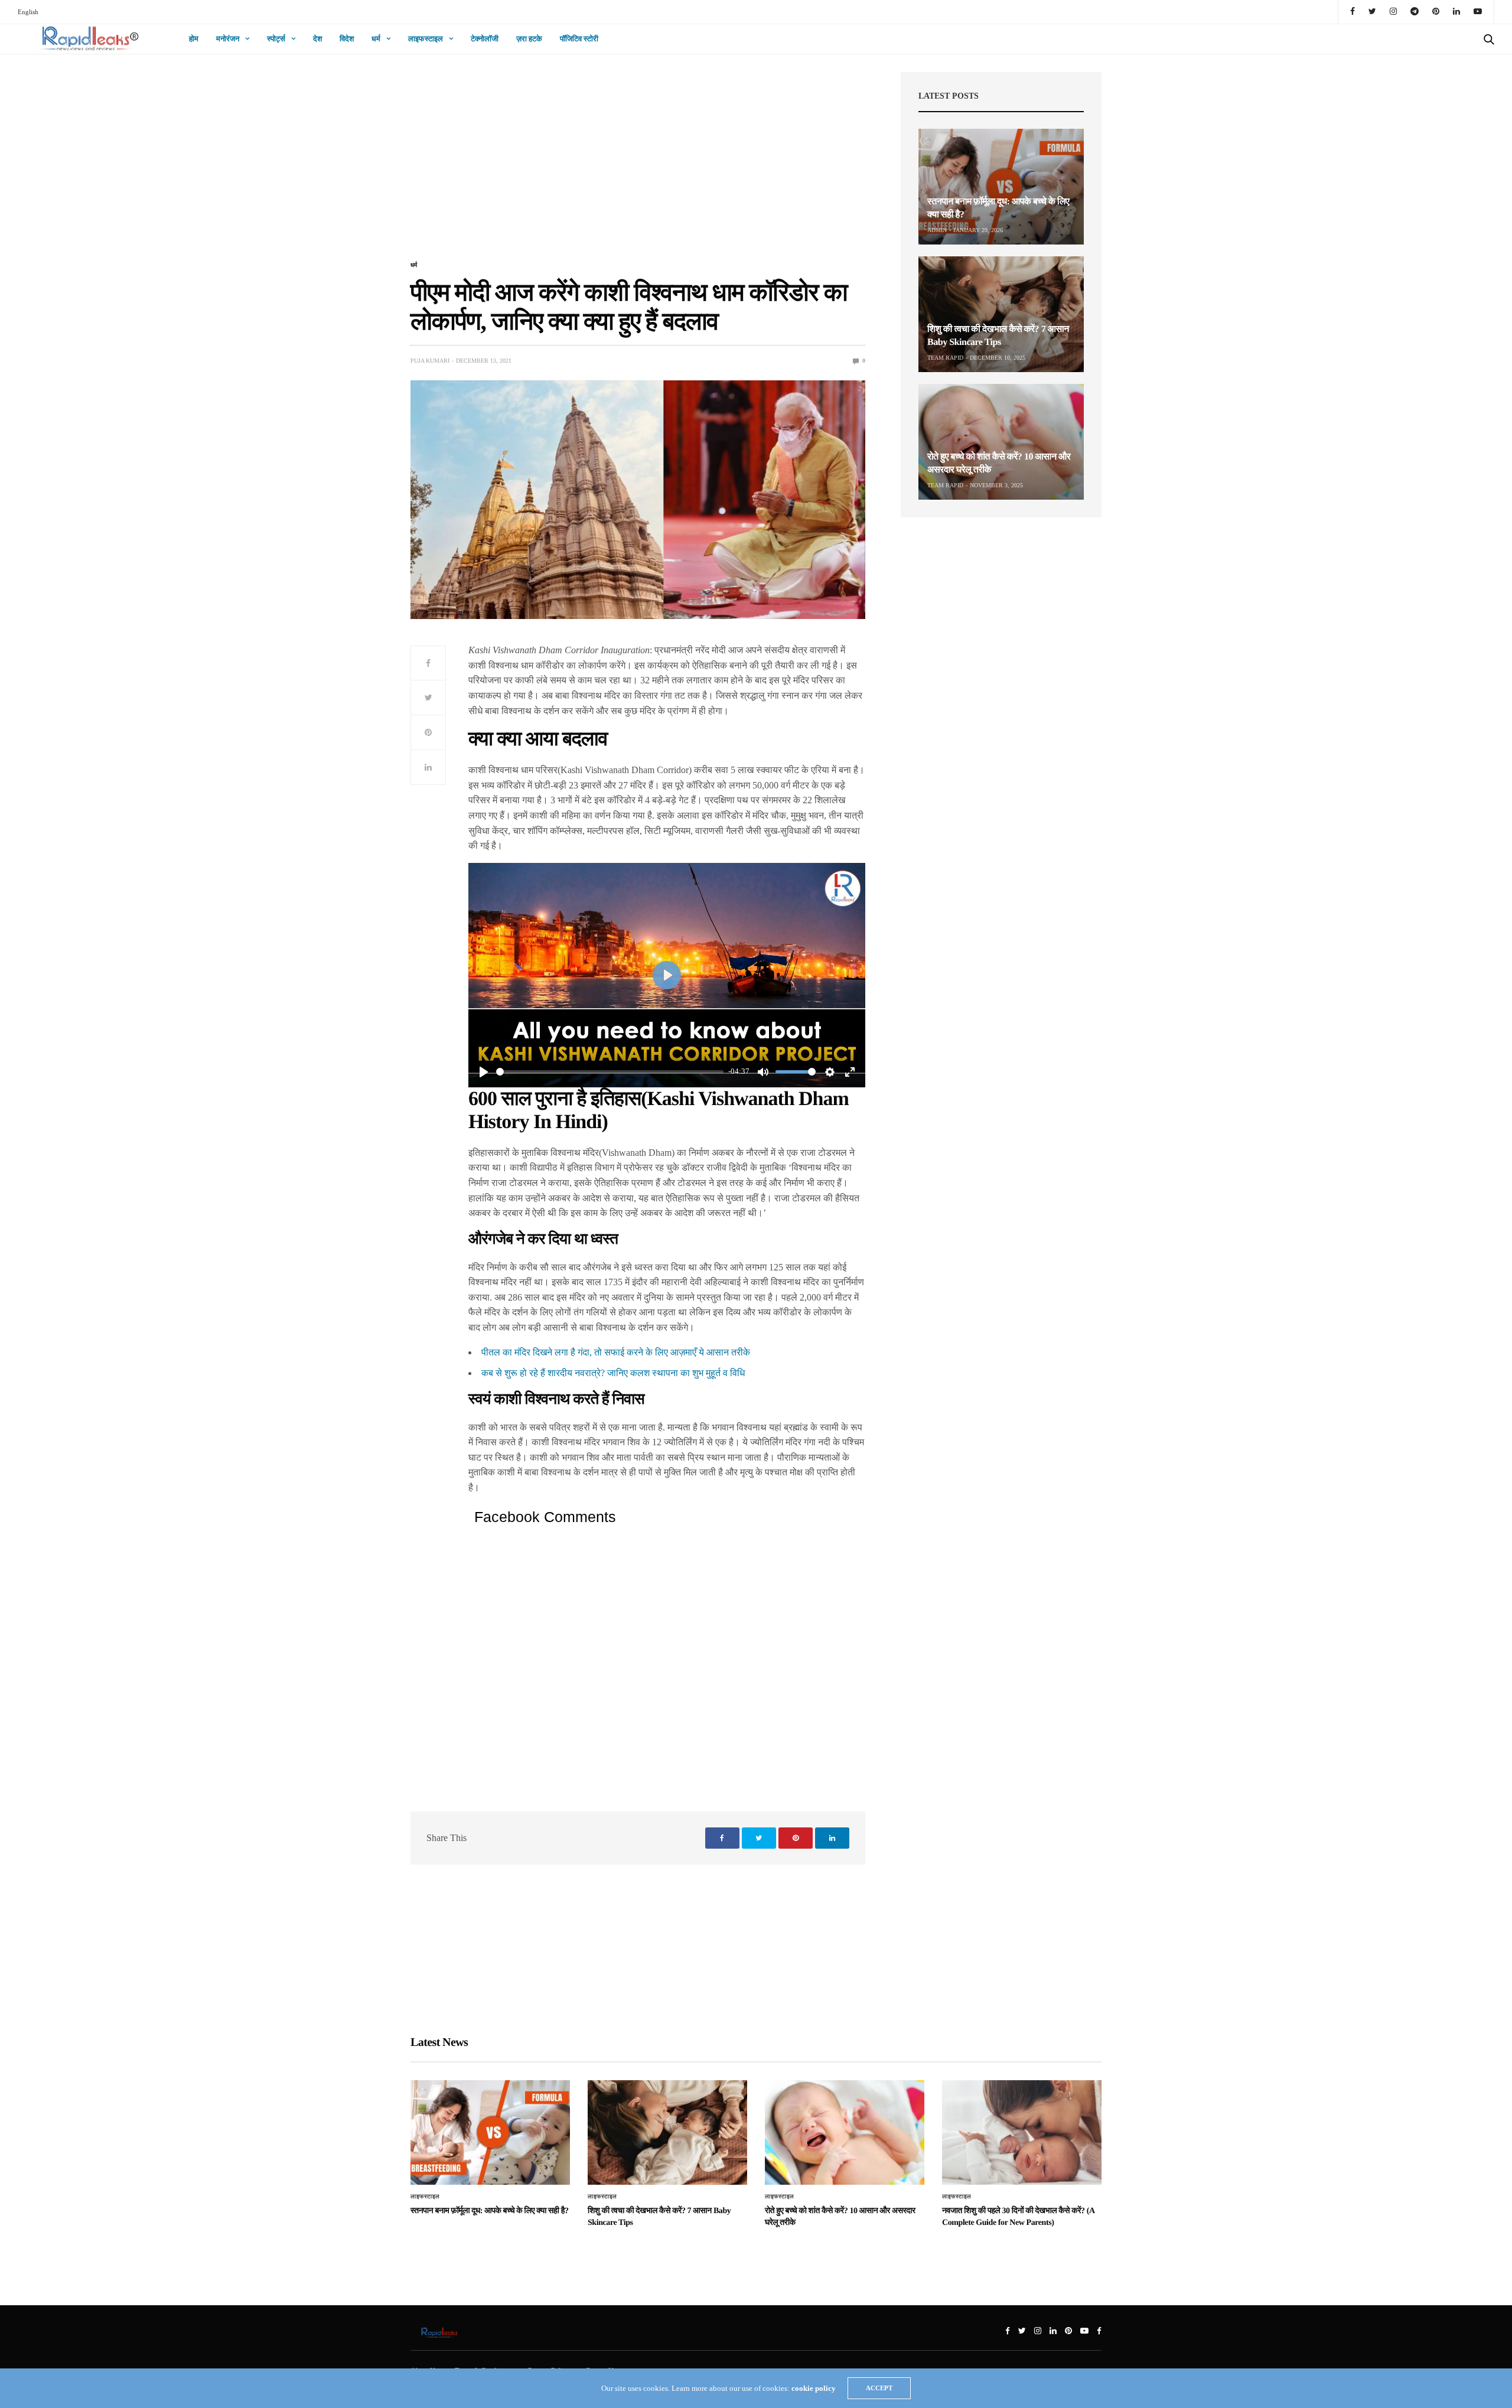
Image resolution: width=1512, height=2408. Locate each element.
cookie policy (814, 2388)
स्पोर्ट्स (276, 39)
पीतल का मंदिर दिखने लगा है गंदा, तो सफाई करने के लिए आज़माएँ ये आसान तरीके (616, 1352)
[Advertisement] (638, 164)
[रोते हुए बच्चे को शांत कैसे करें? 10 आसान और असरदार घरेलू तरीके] (1001, 442)
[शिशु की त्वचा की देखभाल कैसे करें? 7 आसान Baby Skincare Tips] (1001, 314)
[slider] (610, 1072)
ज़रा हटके (529, 39)
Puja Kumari (430, 361)
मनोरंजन (228, 39)
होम (194, 39)
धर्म (376, 39)
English (28, 12)
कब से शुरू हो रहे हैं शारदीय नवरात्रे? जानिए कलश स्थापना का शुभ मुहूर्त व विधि (613, 1373)
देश (317, 39)
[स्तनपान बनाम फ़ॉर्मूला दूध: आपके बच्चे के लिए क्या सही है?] (1001, 187)
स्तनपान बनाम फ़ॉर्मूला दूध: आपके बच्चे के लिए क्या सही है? (490, 2211)
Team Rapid (945, 358)
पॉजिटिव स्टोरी (579, 39)
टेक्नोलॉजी (485, 39)
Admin (937, 230)
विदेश (347, 39)
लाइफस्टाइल (426, 39)
